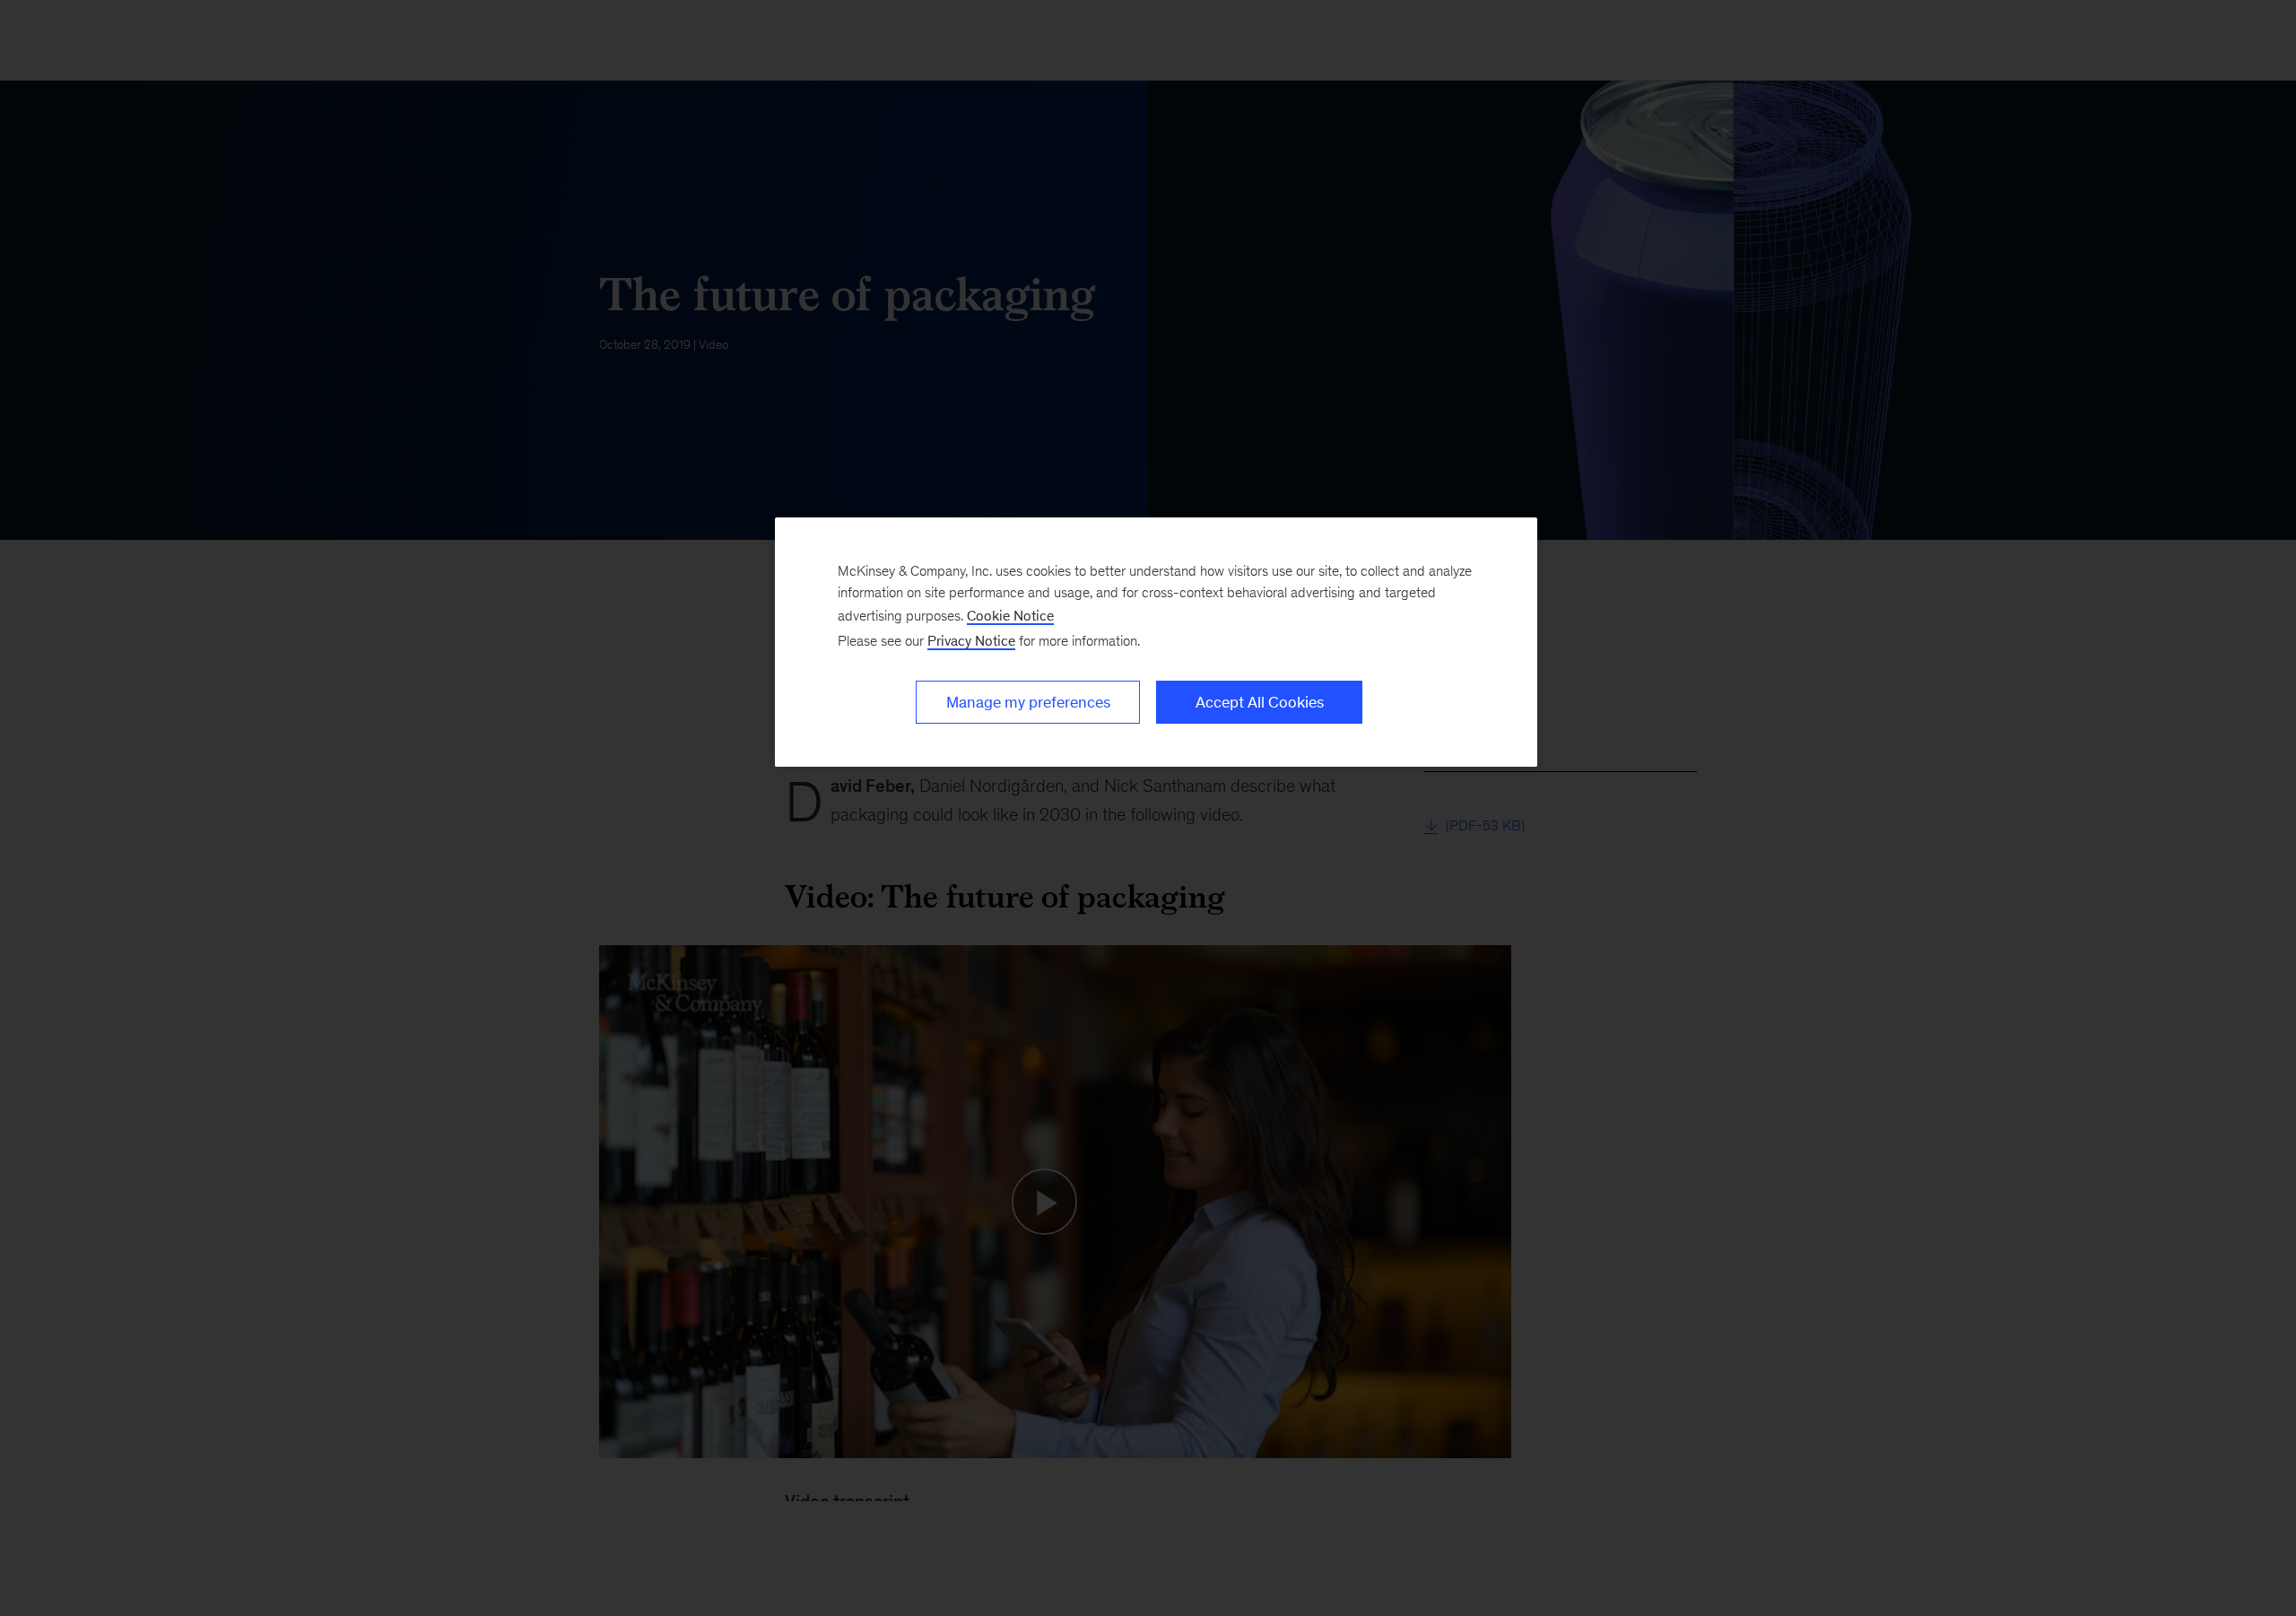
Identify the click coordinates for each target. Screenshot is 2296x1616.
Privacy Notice (971, 641)
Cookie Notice (1010, 616)
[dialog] (1156, 642)
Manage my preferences (1028, 702)
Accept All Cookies (1260, 702)
